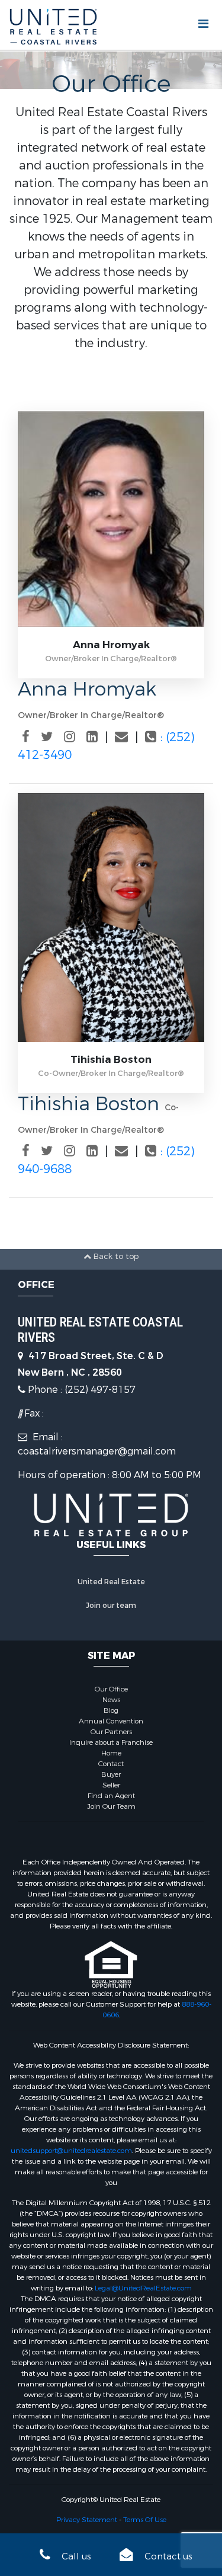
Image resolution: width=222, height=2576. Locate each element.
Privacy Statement (87, 2520)
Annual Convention (111, 1721)
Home (111, 1753)
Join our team (111, 1606)
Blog (111, 1710)
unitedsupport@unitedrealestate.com (71, 2151)
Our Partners (111, 1732)
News (111, 1700)
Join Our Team (111, 1806)
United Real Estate (111, 1582)
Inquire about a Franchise (111, 1742)
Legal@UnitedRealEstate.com (143, 2288)
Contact (111, 1764)
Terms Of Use (145, 2520)
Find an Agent (111, 1796)
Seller (111, 1785)
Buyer (111, 1774)
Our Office (111, 1689)
